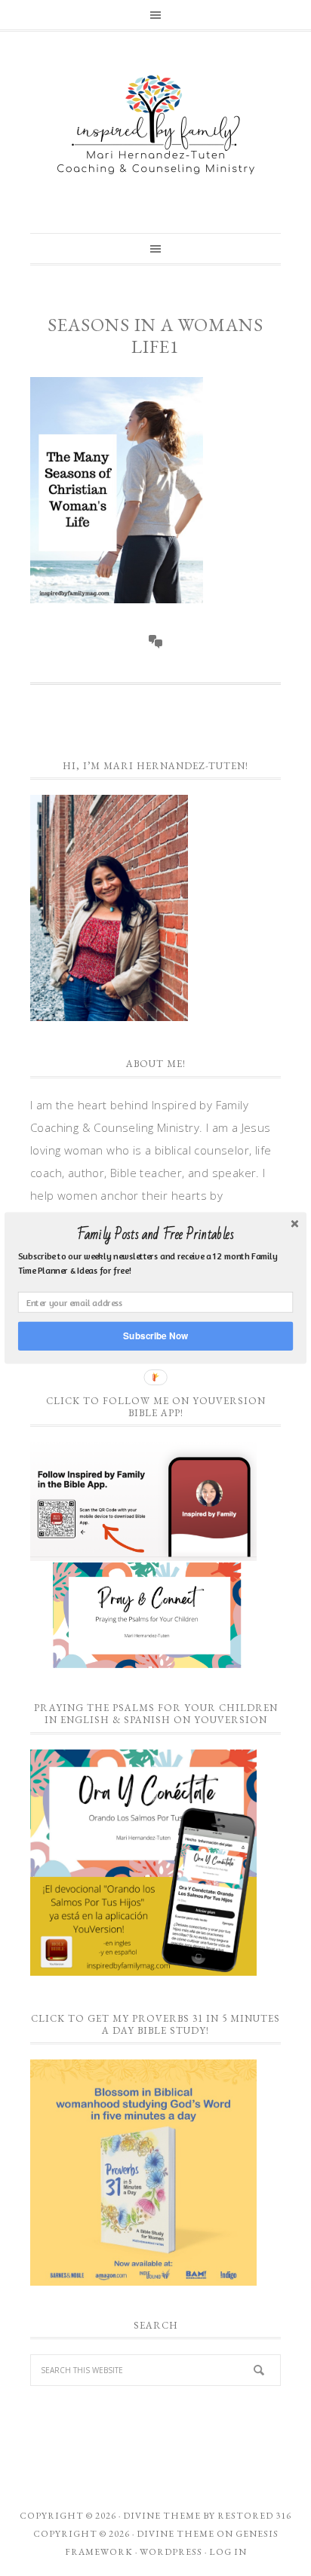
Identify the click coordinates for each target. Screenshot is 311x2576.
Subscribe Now (155, 1336)
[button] (155, 1234)
